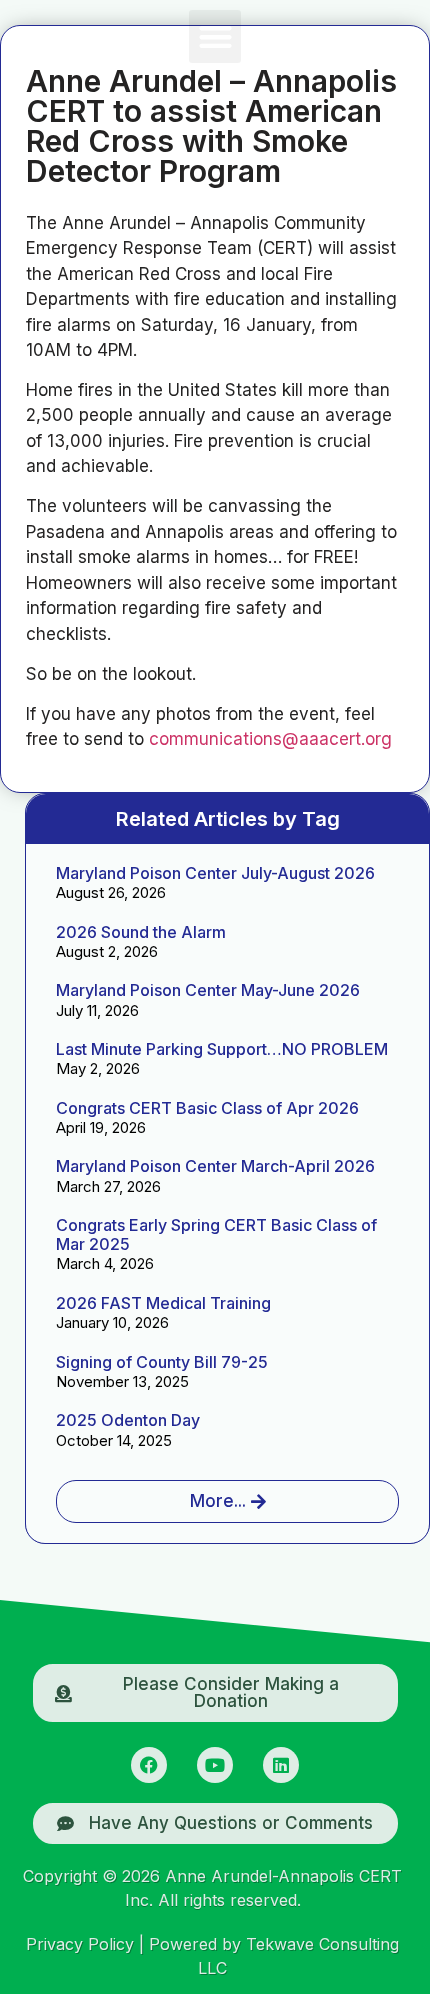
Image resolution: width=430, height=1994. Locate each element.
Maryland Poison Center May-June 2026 (208, 990)
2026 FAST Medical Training (163, 1303)
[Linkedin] (281, 1765)
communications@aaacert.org (270, 739)
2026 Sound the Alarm (141, 932)
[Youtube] (215, 1765)
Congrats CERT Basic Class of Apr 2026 (207, 1108)
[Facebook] (149, 1765)
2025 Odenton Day (128, 1420)
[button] (215, 36)
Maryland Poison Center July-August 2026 (215, 873)
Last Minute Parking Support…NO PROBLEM (222, 1049)
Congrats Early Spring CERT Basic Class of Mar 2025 (216, 1234)
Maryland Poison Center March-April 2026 (215, 1166)
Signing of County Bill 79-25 (162, 1362)
